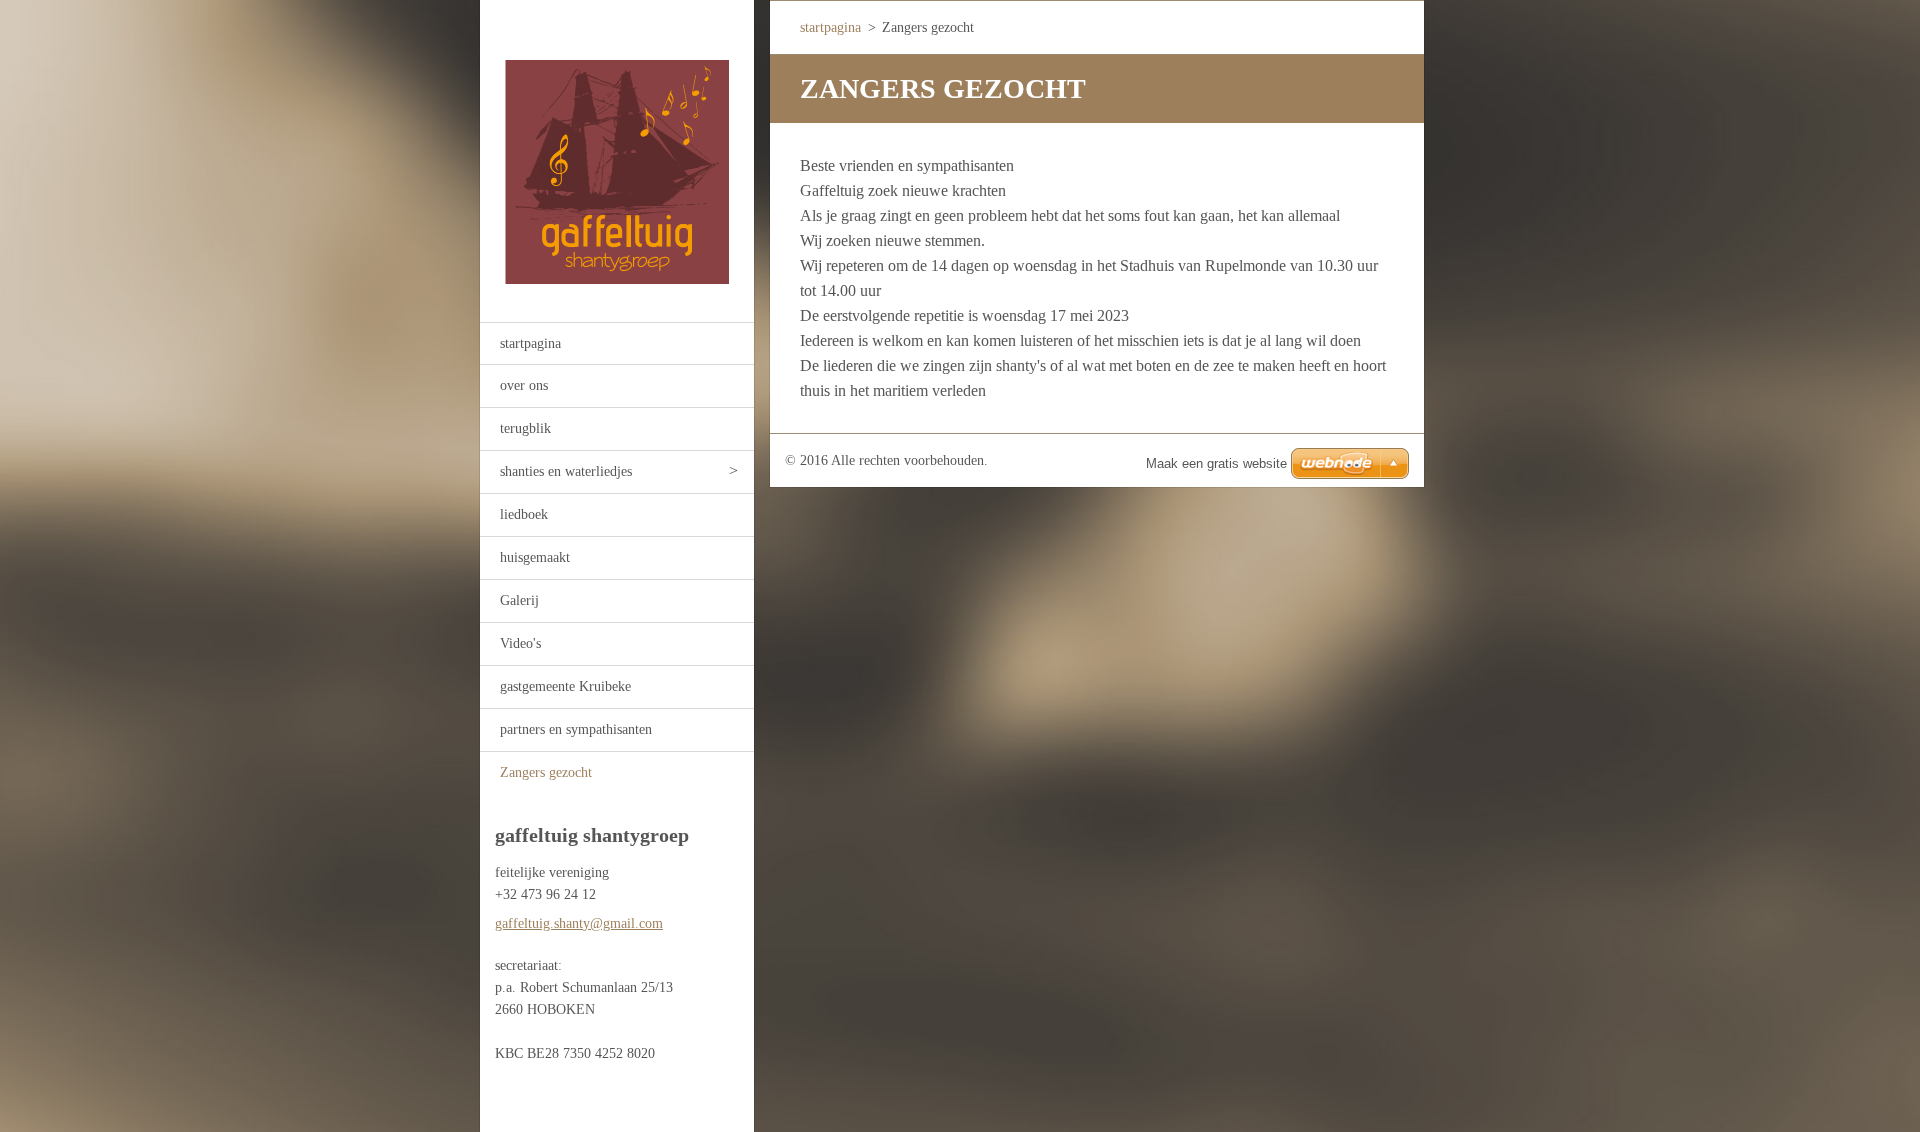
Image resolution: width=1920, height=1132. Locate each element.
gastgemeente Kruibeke (565, 686)
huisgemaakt (535, 557)
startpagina (530, 343)
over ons (524, 385)
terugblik (525, 428)
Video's (520, 643)
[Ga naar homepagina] (617, 148)
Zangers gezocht (546, 772)
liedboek (524, 514)
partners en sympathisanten (576, 729)
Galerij (519, 600)
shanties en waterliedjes (566, 471)
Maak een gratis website (1216, 463)
